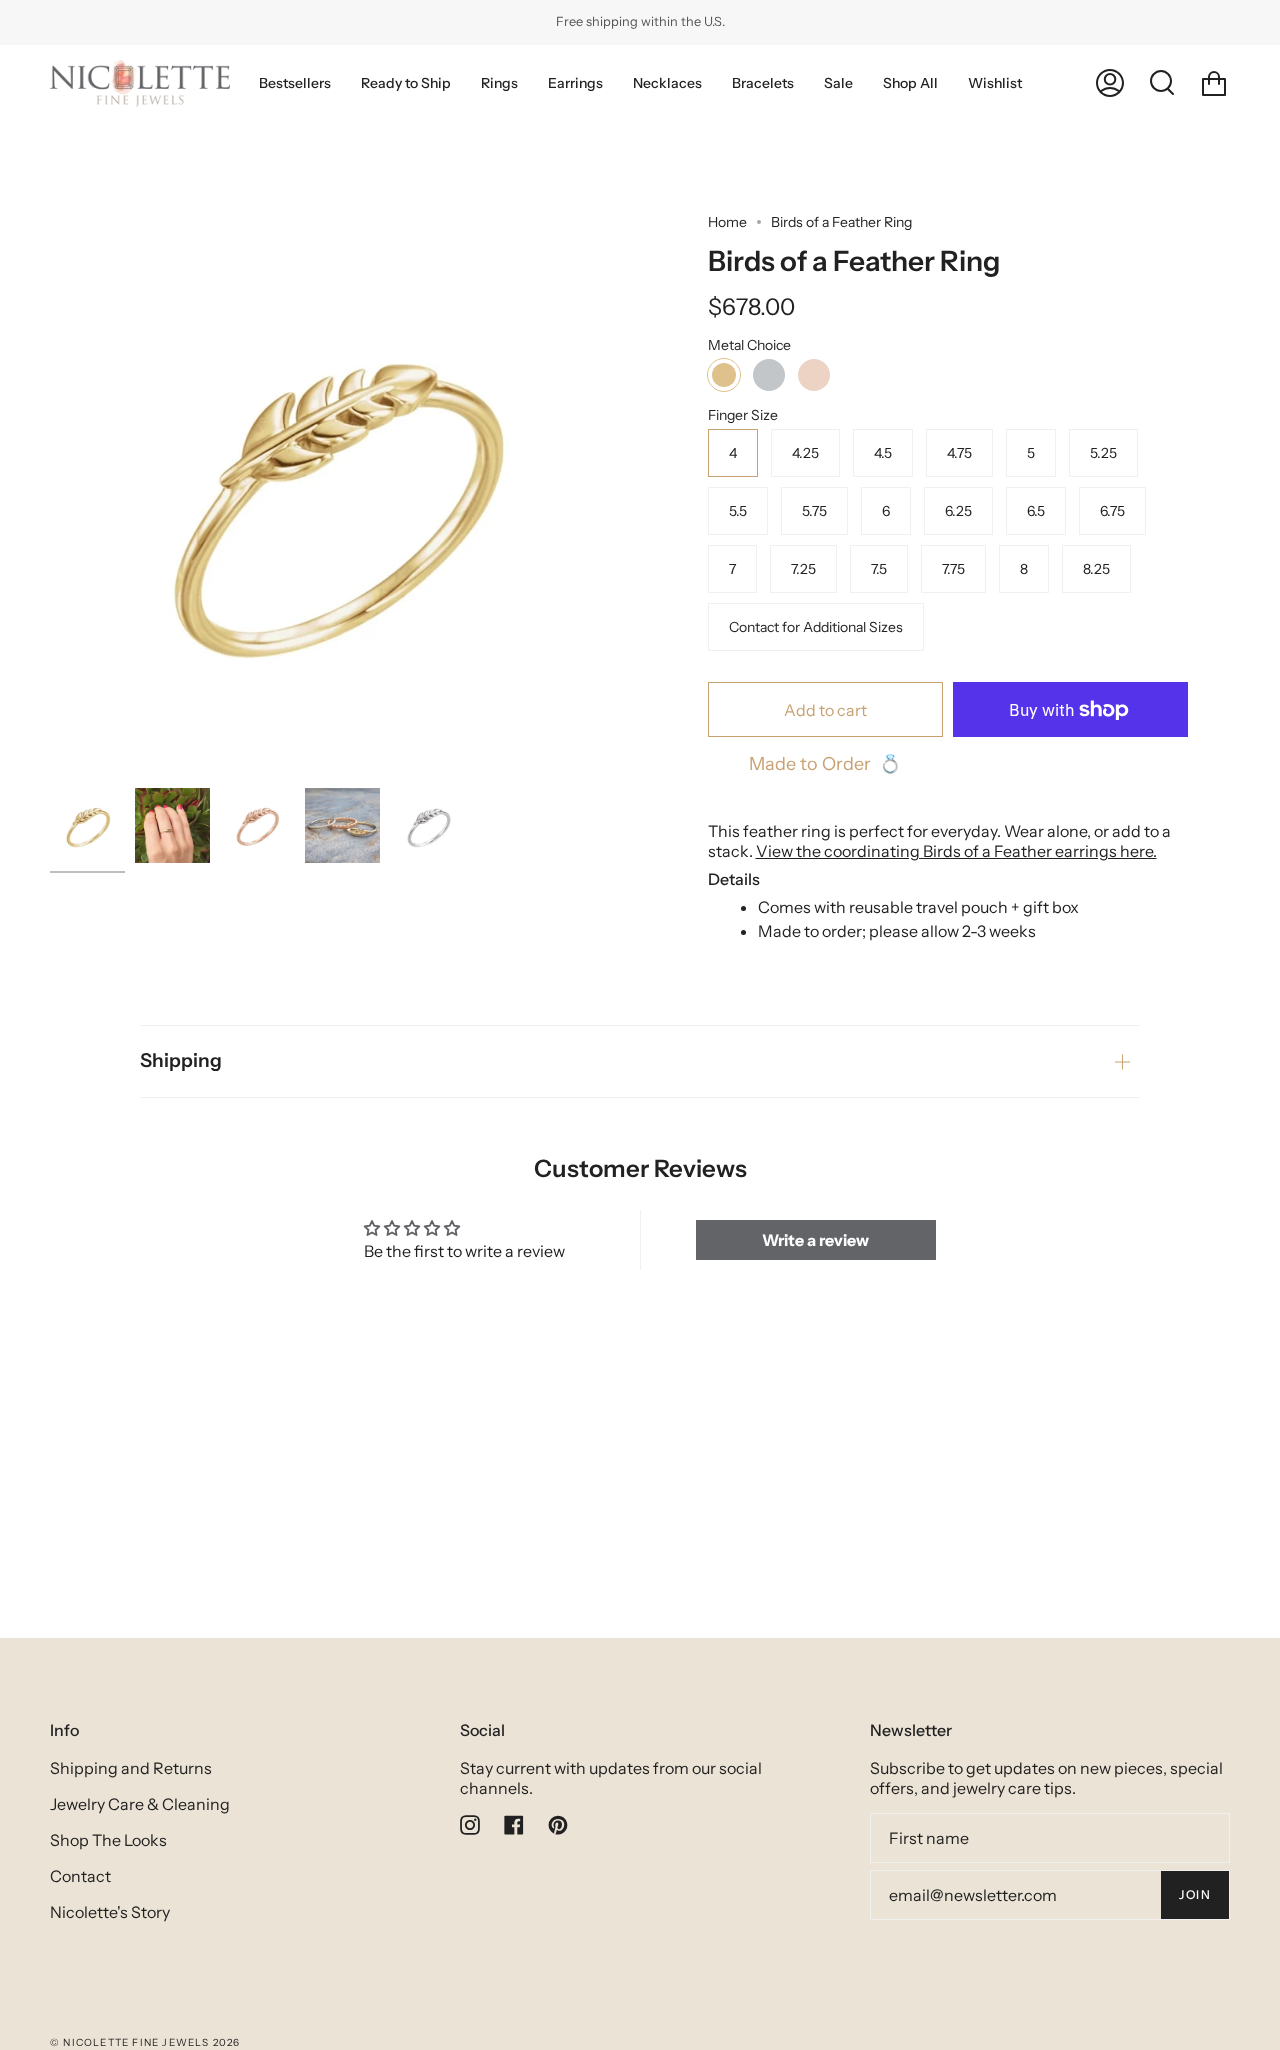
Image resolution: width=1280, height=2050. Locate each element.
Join (1195, 1894)
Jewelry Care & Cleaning (140, 1804)
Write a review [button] (815, 1240)
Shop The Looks (108, 1840)
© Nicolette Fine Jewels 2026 (145, 2042)
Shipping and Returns (131, 1768)
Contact (80, 1876)
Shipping (181, 1060)
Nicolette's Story (110, 1912)
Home (727, 222)
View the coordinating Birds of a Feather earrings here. (956, 851)
